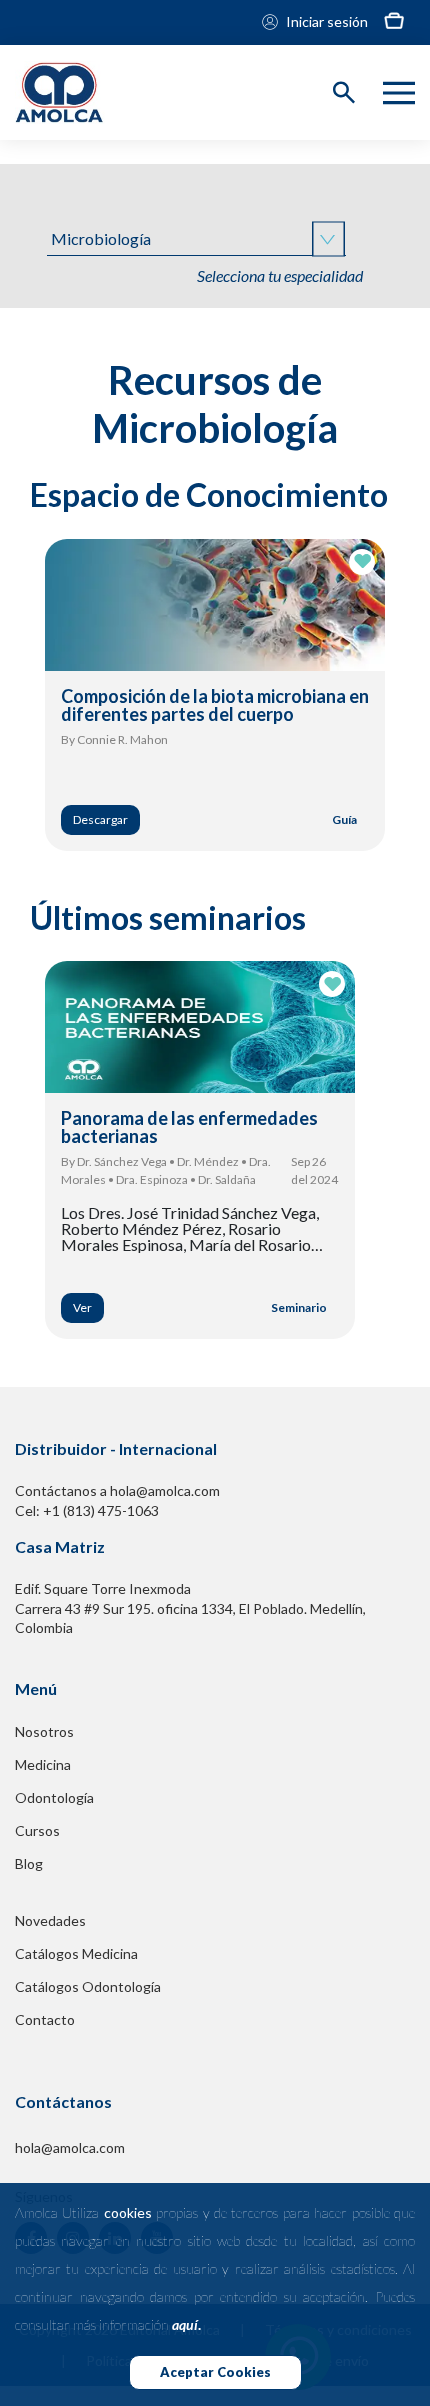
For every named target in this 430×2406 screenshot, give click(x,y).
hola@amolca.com (70, 2147)
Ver (82, 1307)
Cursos (37, 1830)
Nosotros (44, 1731)
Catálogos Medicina (76, 1953)
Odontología (54, 1797)
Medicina (43, 1764)
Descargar (100, 819)
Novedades (50, 1920)
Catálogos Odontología (88, 1986)
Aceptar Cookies (215, 2372)
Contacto (45, 2019)
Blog (29, 1863)
